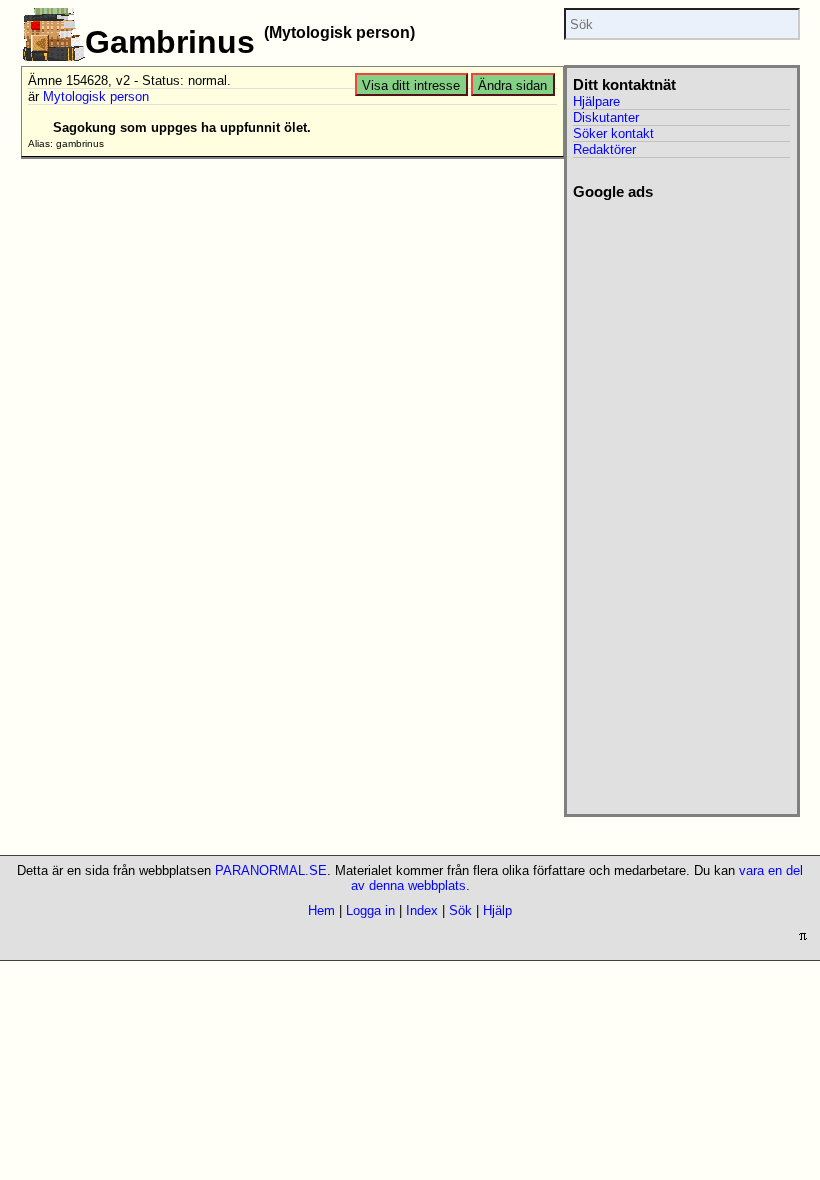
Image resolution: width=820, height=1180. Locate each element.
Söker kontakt (613, 133)
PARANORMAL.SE (271, 870)
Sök (460, 910)
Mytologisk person (96, 96)
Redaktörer (604, 149)
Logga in (370, 910)
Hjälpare (596, 101)
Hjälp (497, 910)
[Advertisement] (672, 501)
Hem (321, 910)
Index (422, 910)
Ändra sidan (512, 85)
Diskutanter (606, 117)
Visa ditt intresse (411, 85)
